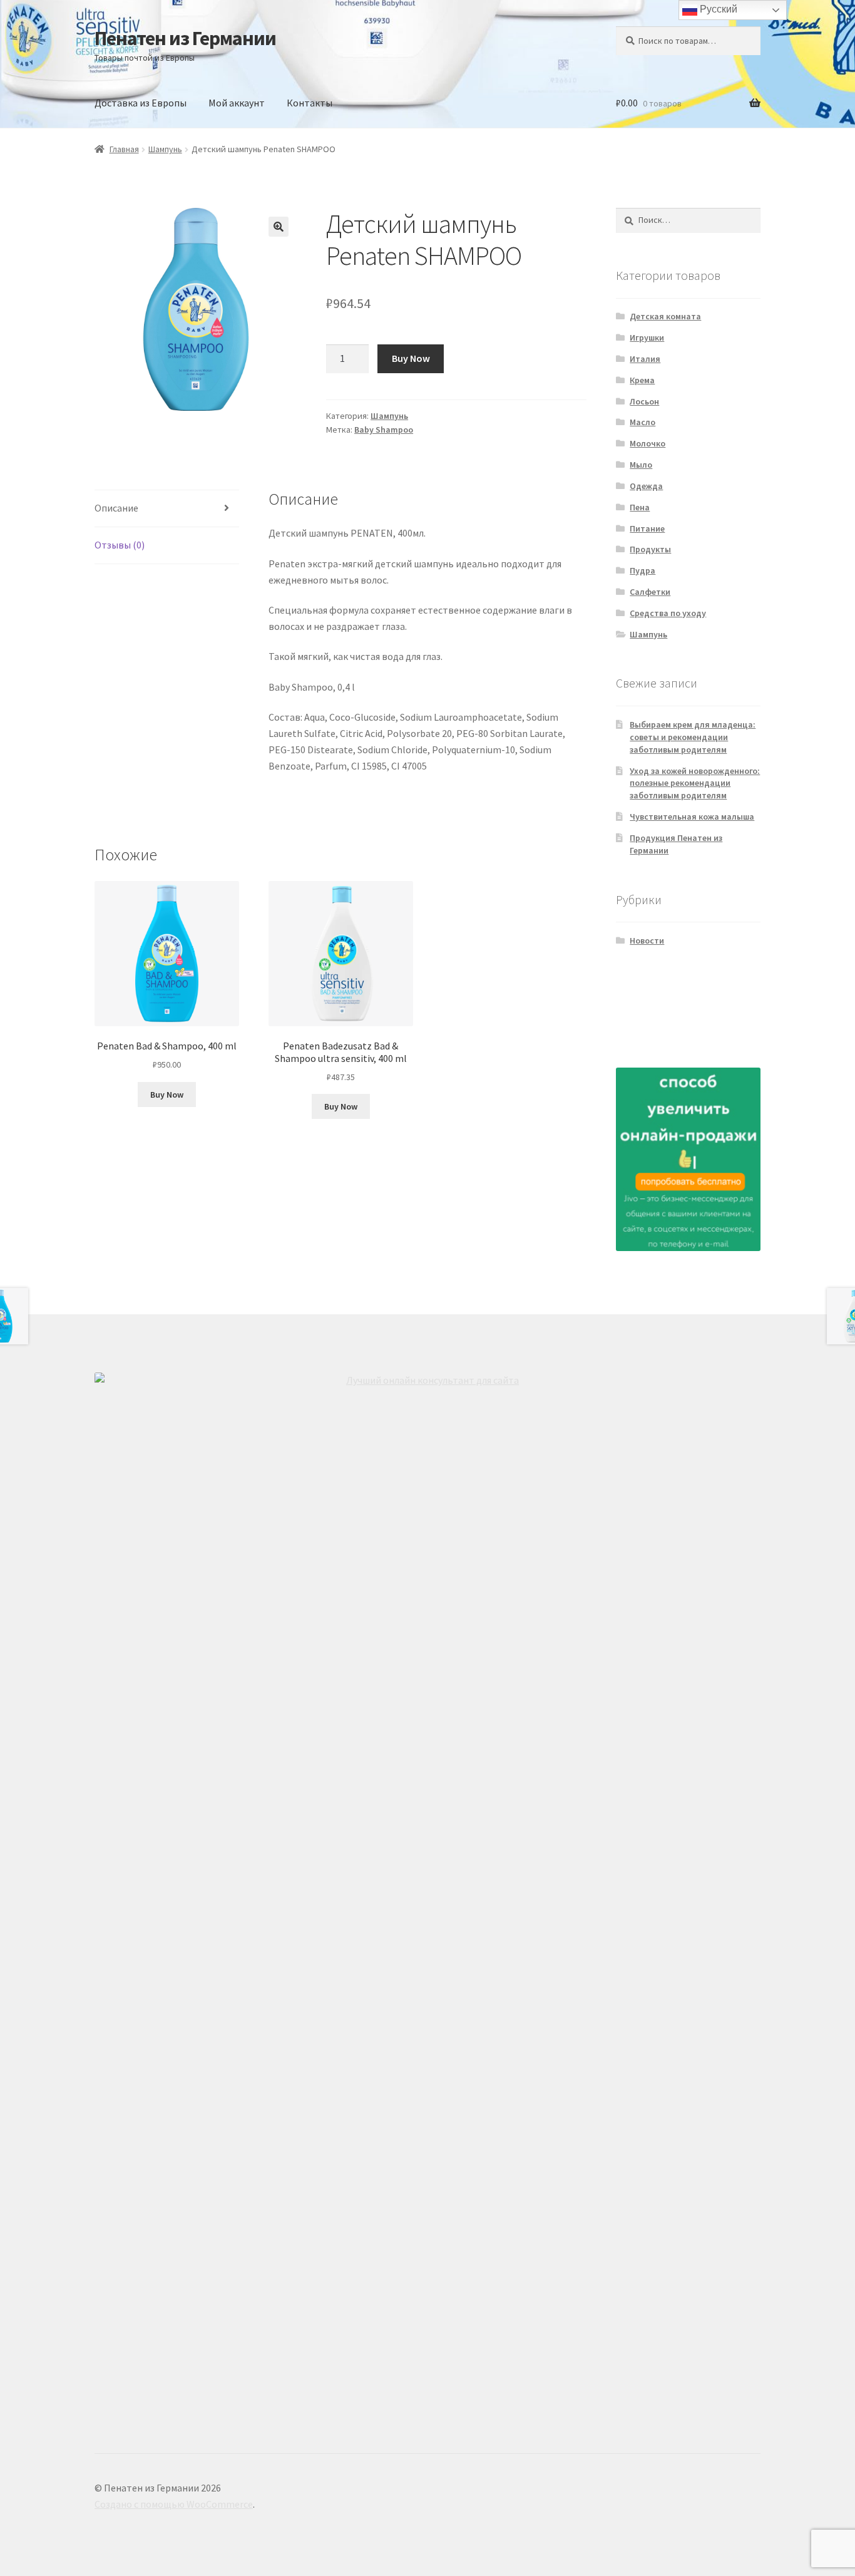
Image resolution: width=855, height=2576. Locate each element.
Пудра (643, 570)
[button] (279, 227)
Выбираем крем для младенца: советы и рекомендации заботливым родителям (693, 737)
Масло (643, 422)
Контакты (310, 103)
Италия (645, 359)
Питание (647, 528)
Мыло (641, 465)
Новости (647, 940)
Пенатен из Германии (185, 38)
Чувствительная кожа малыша (692, 817)
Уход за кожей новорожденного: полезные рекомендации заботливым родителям (695, 783)
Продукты (650, 549)
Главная (124, 149)
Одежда (646, 486)
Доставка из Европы (141, 103)
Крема (642, 380)
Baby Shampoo (384, 430)
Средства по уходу (668, 613)
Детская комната (665, 316)
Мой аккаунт (237, 103)
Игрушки (647, 337)
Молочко (648, 443)
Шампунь (165, 149)
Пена (640, 507)
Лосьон (644, 401)
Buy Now (411, 358)
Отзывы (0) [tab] (120, 545)
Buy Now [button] (167, 1095)
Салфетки (650, 592)
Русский (717, 9)
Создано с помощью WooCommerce (174, 2504)
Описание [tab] (116, 508)
